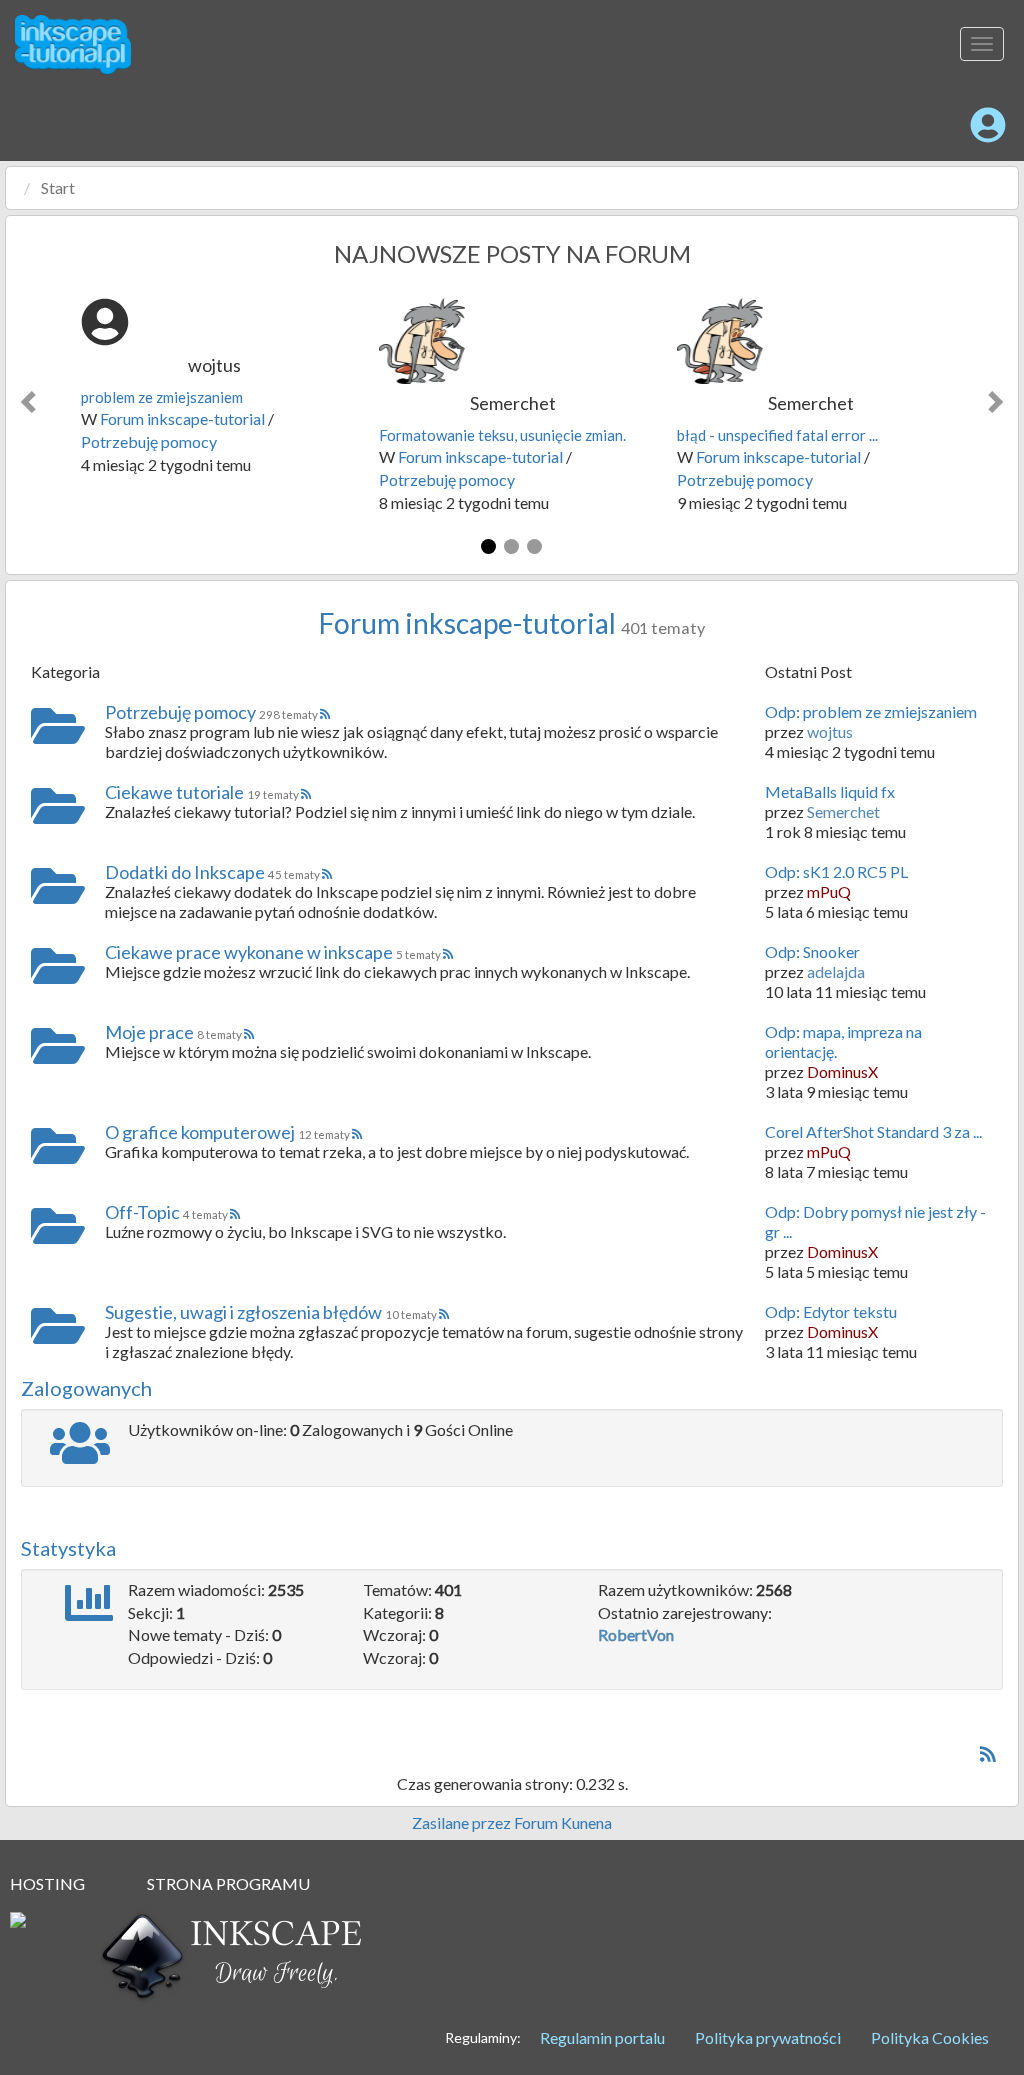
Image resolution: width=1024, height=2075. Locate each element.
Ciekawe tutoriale (174, 792)
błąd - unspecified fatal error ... (777, 435)
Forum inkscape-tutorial (182, 418)
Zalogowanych (86, 1388)
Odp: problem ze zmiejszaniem (871, 711)
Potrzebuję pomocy (149, 441)
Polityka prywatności (768, 2037)
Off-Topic (142, 1212)
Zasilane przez (461, 1822)
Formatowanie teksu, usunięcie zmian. (502, 435)
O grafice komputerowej (200, 1132)
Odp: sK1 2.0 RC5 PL (836, 871)
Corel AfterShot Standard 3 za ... (873, 1131)
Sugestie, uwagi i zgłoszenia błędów (243, 1312)
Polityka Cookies (930, 2037)
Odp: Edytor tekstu (831, 1311)
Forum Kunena (563, 1822)
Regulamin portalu (602, 2037)
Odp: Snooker (812, 951)
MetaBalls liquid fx (830, 791)
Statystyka (68, 1548)
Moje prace (149, 1032)
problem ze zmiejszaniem (162, 397)
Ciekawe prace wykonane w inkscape (249, 952)
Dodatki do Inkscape (185, 872)
